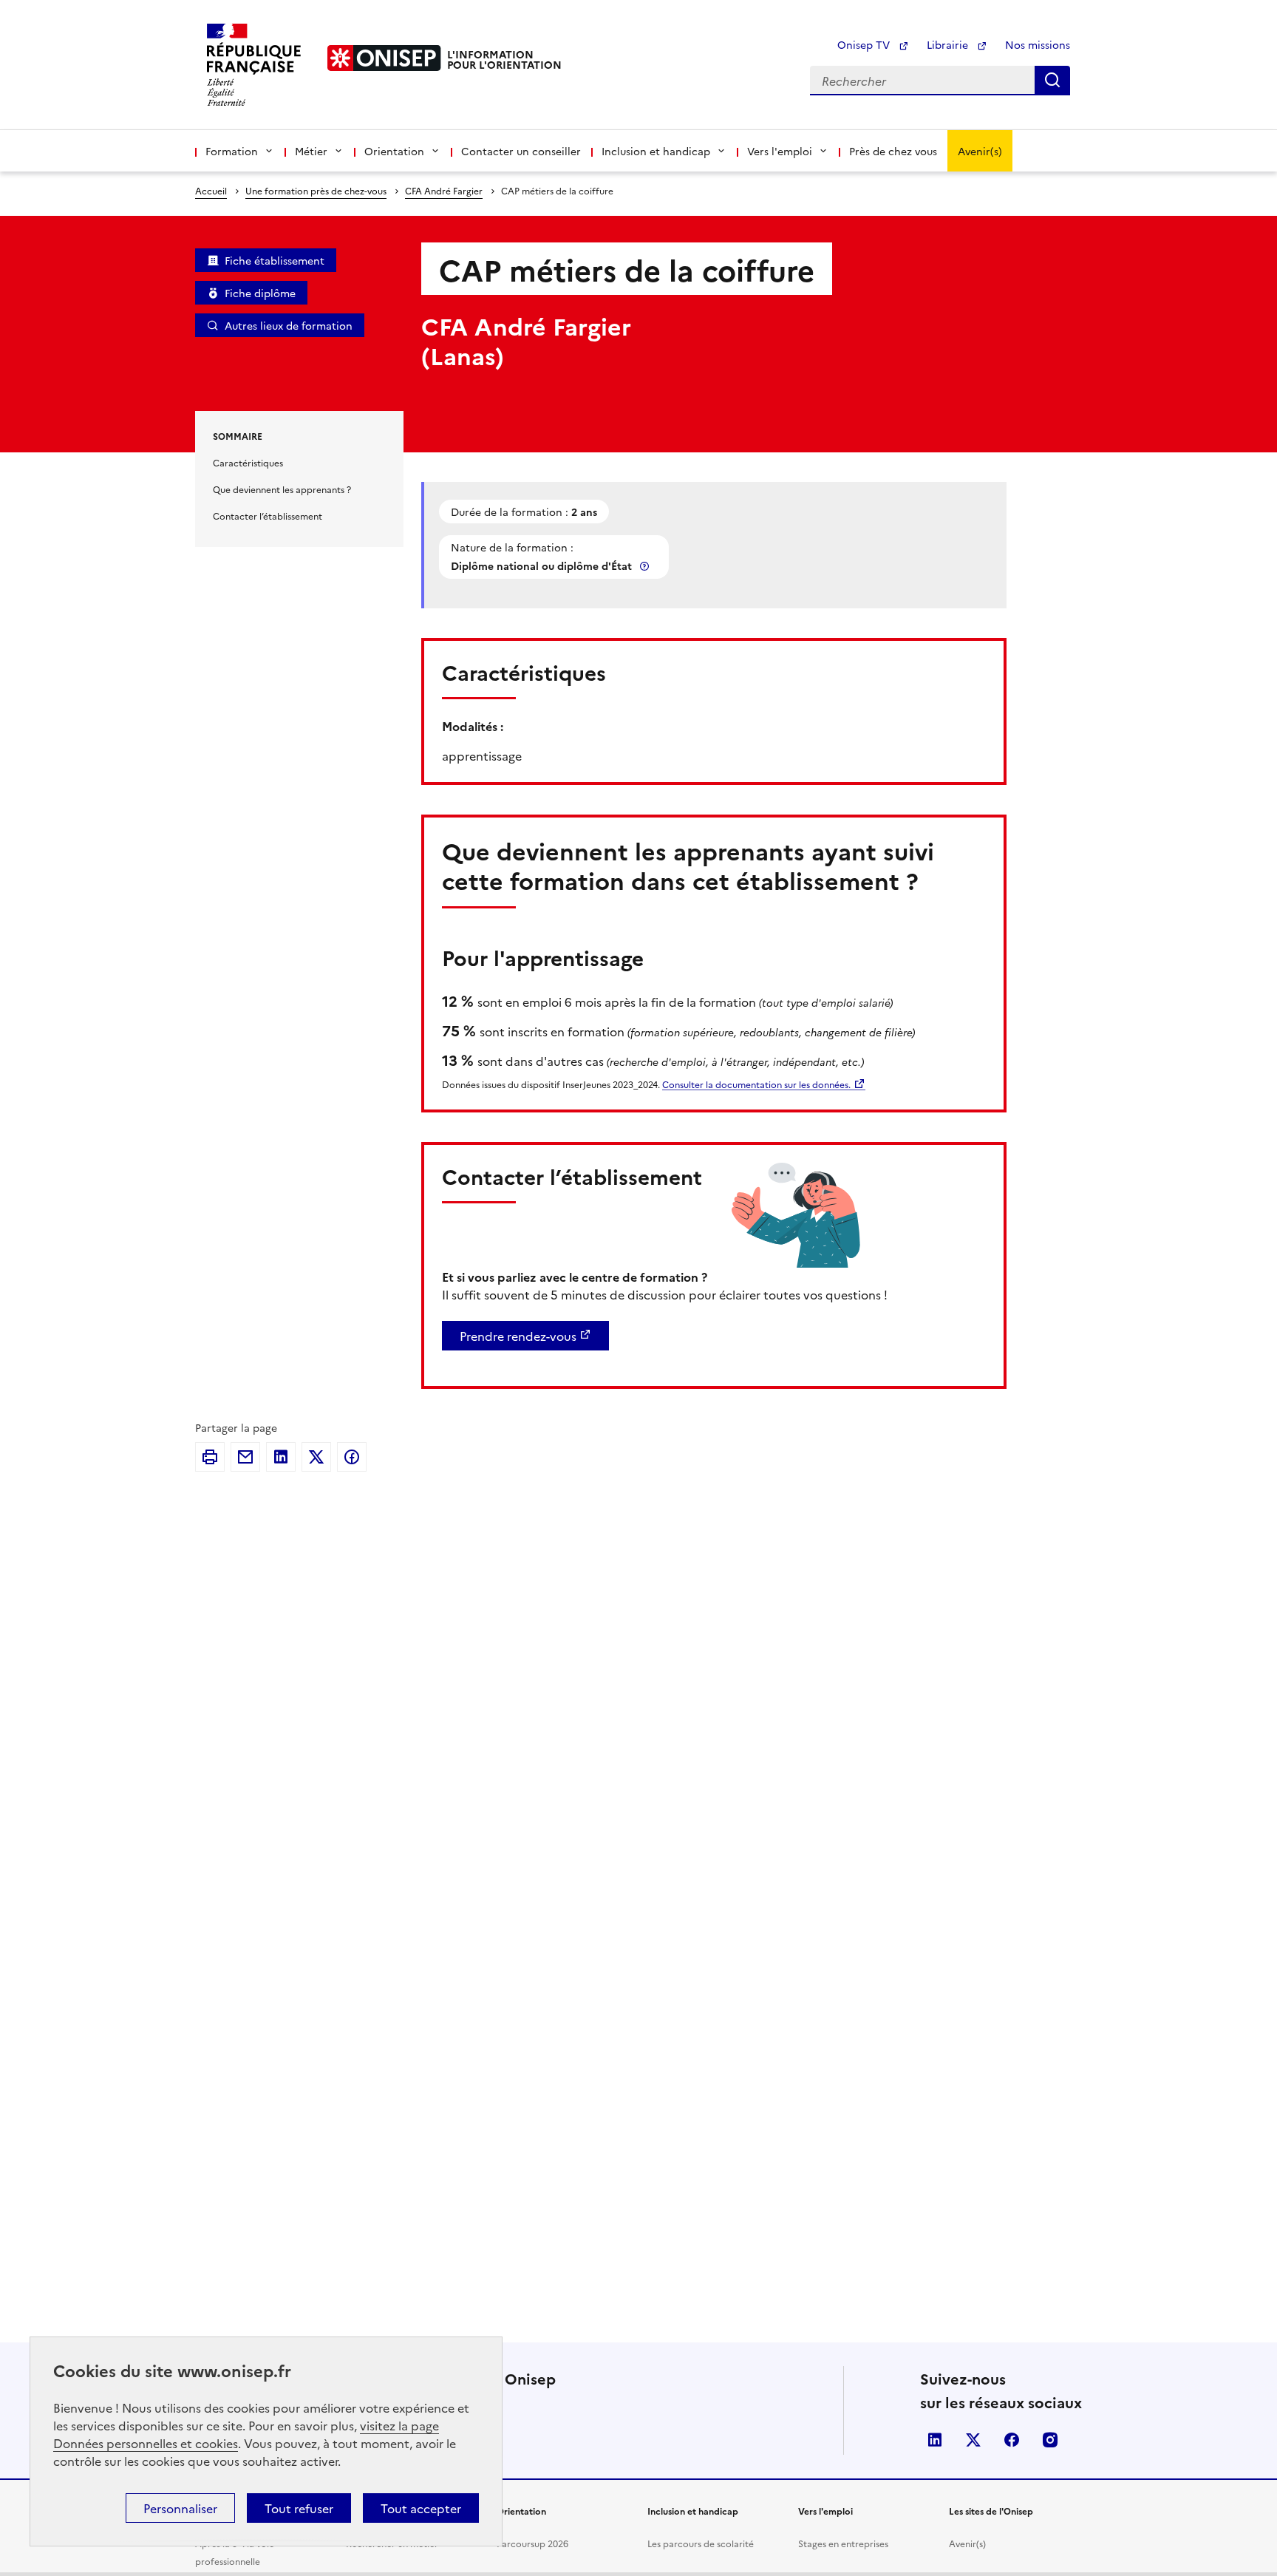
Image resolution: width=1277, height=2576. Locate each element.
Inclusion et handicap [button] (656, 151)
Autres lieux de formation (289, 325)
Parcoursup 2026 (532, 2543)
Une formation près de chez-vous (316, 190)
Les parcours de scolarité (701, 2543)
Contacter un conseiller (521, 151)
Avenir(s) (980, 151)
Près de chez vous (893, 151)
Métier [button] (311, 151)
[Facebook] (352, 1457)
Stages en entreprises (843, 2543)
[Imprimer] (210, 1457)
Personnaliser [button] (180, 2508)
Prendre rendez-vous (518, 1336)
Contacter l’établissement (268, 516)
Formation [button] (232, 151)
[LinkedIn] (281, 1457)
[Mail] (245, 1457)
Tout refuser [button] (299, 2508)
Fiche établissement (275, 260)
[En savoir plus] (646, 566)
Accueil (211, 190)
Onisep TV (865, 44)
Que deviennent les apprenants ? (282, 489)
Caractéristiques (248, 462)
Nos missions (1038, 44)
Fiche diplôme (260, 293)
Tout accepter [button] (421, 2508)
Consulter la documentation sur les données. (756, 1084)
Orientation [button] (394, 151)
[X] (316, 1457)
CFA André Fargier (444, 190)
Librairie (949, 44)
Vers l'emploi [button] (780, 151)
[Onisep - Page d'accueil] (384, 58)
